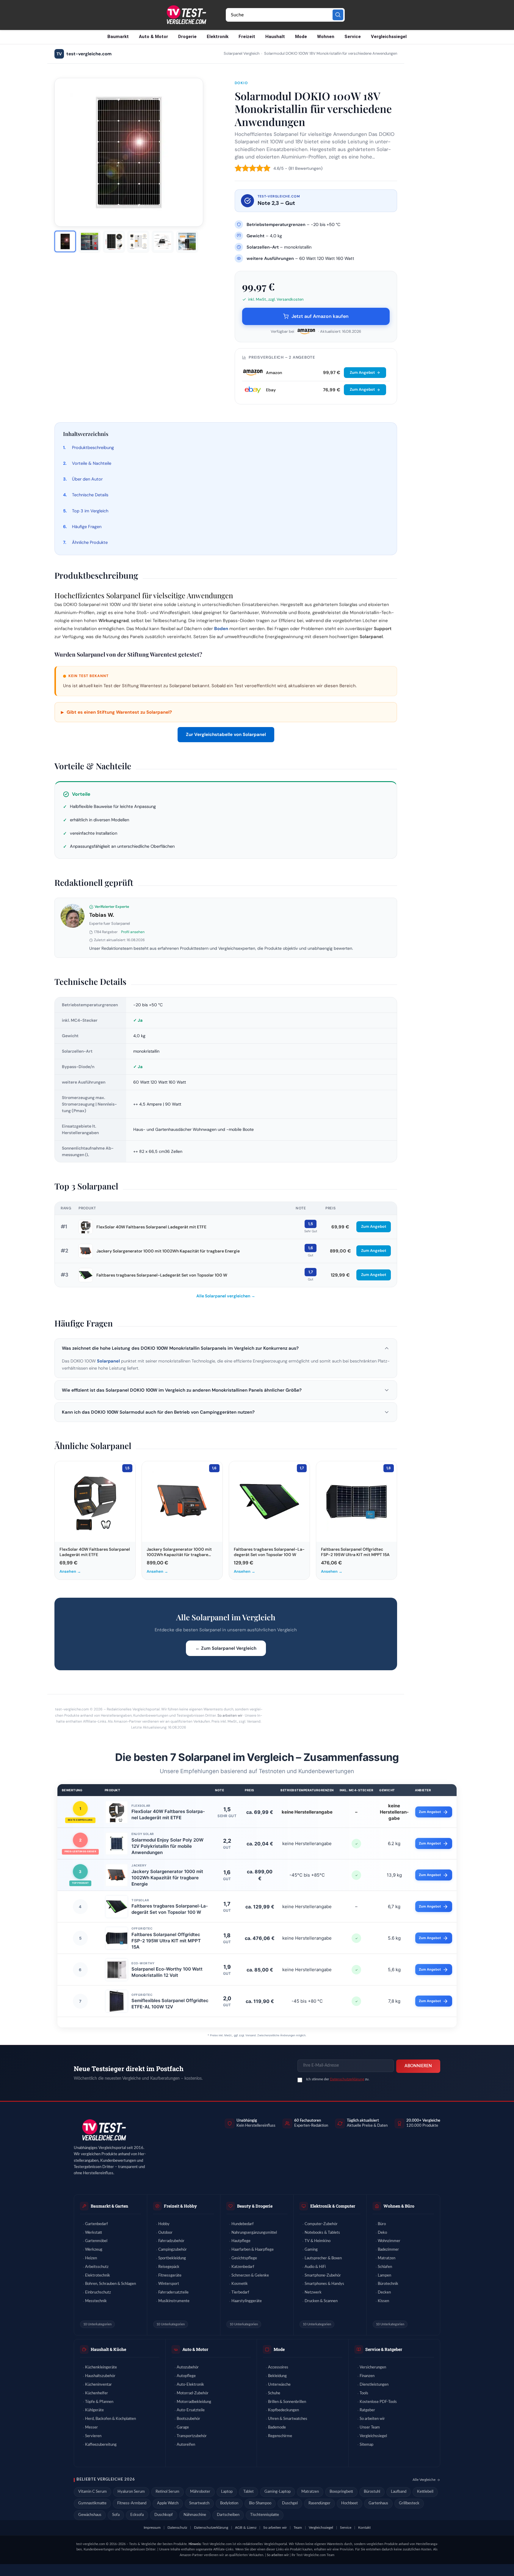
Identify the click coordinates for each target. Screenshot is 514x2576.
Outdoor (165, 2233)
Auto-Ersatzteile (191, 2410)
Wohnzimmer (389, 2241)
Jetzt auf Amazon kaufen (320, 316)
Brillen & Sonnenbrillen (287, 2402)
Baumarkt (118, 37)
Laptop (227, 2492)
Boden (221, 629)
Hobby (164, 2224)
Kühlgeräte (94, 2410)
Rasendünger (319, 2503)
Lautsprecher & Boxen (323, 2258)
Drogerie (187, 37)
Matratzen (387, 2258)
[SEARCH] (338, 15)
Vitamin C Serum (93, 2492)
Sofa (116, 2515)
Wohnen (326, 37)
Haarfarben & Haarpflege (253, 2250)
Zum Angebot (362, 372)
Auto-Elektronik (190, 2385)
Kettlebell (425, 2492)
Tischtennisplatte (265, 2515)
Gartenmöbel (96, 2241)
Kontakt (364, 2528)
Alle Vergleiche (424, 2480)
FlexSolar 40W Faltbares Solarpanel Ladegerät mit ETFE (151, 1227)
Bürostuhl (372, 2492)
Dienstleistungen (374, 2385)
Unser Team (370, 2427)
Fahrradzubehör (171, 2241)
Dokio (241, 83)
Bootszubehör (188, 2419)
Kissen (383, 2301)
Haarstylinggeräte (247, 2301)
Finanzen (367, 2376)
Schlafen (385, 2267)
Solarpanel (108, 1361)
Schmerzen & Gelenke (250, 2276)
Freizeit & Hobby (180, 2206)
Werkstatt (94, 2233)
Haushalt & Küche (108, 2349)
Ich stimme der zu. (338, 2079)
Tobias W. (102, 915)
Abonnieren (418, 2066)
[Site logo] (186, 15)
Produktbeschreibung (93, 448)
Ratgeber (367, 2410)
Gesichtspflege (244, 2258)
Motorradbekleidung (194, 2402)
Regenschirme (280, 2436)
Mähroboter (200, 2492)
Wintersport (169, 2284)
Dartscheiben (228, 2515)
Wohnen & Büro (399, 2206)
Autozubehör (188, 2367)
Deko (382, 2233)
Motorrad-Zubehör (193, 2393)
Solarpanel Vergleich (242, 54)
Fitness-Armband (132, 2503)
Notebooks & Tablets (322, 2233)
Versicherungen (373, 2367)
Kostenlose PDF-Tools (378, 2402)
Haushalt (275, 37)
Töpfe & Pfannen (99, 2402)
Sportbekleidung (172, 2258)
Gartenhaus (378, 2503)
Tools (364, 2393)
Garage (183, 2427)
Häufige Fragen (87, 527)
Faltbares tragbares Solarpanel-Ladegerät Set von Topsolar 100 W (162, 1275)
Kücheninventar (98, 2385)
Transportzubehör (192, 2436)
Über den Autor (87, 479)
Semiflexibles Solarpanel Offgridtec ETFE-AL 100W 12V (170, 2004)
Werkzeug (94, 2250)
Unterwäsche (279, 2385)
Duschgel (290, 2503)
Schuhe (274, 2393)
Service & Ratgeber (384, 2349)
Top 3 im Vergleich (90, 511)
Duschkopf (164, 2515)
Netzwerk (313, 2292)
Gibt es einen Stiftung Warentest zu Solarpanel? (116, 712)
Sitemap (366, 2445)
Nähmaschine (195, 2515)
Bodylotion (229, 2503)
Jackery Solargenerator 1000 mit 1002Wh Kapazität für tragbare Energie (168, 1251)
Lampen (384, 2276)
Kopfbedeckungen (283, 2410)
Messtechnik (96, 2301)
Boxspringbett (341, 2492)
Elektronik (218, 37)
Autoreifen (186, 2445)
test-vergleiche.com (84, 54)
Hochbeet (350, 2503)
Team (298, 2528)
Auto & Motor (153, 37)
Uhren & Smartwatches (288, 2419)
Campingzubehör (173, 2250)
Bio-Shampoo (260, 2503)
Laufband (399, 2492)
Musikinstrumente (174, 2301)
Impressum (152, 2528)
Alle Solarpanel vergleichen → (226, 1296)
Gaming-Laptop (278, 2492)
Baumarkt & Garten (109, 2206)
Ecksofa (137, 2515)
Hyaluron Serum (131, 2492)
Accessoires (278, 2367)
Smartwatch (199, 2503)
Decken (384, 2292)
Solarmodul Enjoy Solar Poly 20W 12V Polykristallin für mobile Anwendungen (167, 1846)
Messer (91, 2427)
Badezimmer (388, 2250)
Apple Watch (168, 2503)
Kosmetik (240, 2284)
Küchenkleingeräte (101, 2367)
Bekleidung (277, 2376)
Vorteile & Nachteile (92, 463)
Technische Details (90, 495)
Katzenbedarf (243, 2267)
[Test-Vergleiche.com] (104, 2130)
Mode (301, 37)
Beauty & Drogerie (255, 2206)
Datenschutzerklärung (347, 2079)
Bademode (277, 2427)
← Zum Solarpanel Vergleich (226, 1648)
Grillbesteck (409, 2503)
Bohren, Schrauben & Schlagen (111, 2284)
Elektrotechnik (98, 2276)
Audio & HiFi (315, 2267)
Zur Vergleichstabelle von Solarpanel (226, 734)
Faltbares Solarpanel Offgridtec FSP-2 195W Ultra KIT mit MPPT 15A (166, 1941)
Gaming (311, 2250)
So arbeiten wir (230, 1715)
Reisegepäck (169, 2267)
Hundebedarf (243, 2224)
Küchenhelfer (97, 2393)
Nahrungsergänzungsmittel (254, 2233)
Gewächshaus (90, 2515)
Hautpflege (241, 2241)
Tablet (249, 2492)
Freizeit (247, 37)
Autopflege (186, 2376)
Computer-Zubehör (321, 2224)
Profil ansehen (133, 932)
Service (353, 37)
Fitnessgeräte (170, 2276)
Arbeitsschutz (97, 2267)
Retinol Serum (167, 2492)
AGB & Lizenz (246, 2528)
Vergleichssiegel (389, 37)
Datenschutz (177, 2528)
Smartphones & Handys (324, 2284)
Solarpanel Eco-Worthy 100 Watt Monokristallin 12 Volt (167, 1972)
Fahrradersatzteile (173, 2292)
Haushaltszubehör (100, 2376)
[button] (226, 1348)
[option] (65, 241)
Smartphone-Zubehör (323, 2276)
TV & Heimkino (318, 2241)
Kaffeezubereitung (101, 2445)
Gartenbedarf (97, 2224)
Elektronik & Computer (333, 2206)
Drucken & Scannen (321, 2301)
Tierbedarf (240, 2292)
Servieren (93, 2436)
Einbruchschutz (98, 2292)
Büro (382, 2224)
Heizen (91, 2258)
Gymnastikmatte (92, 2503)
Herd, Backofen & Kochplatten (111, 2419)
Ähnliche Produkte (90, 542)
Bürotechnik (388, 2284)
